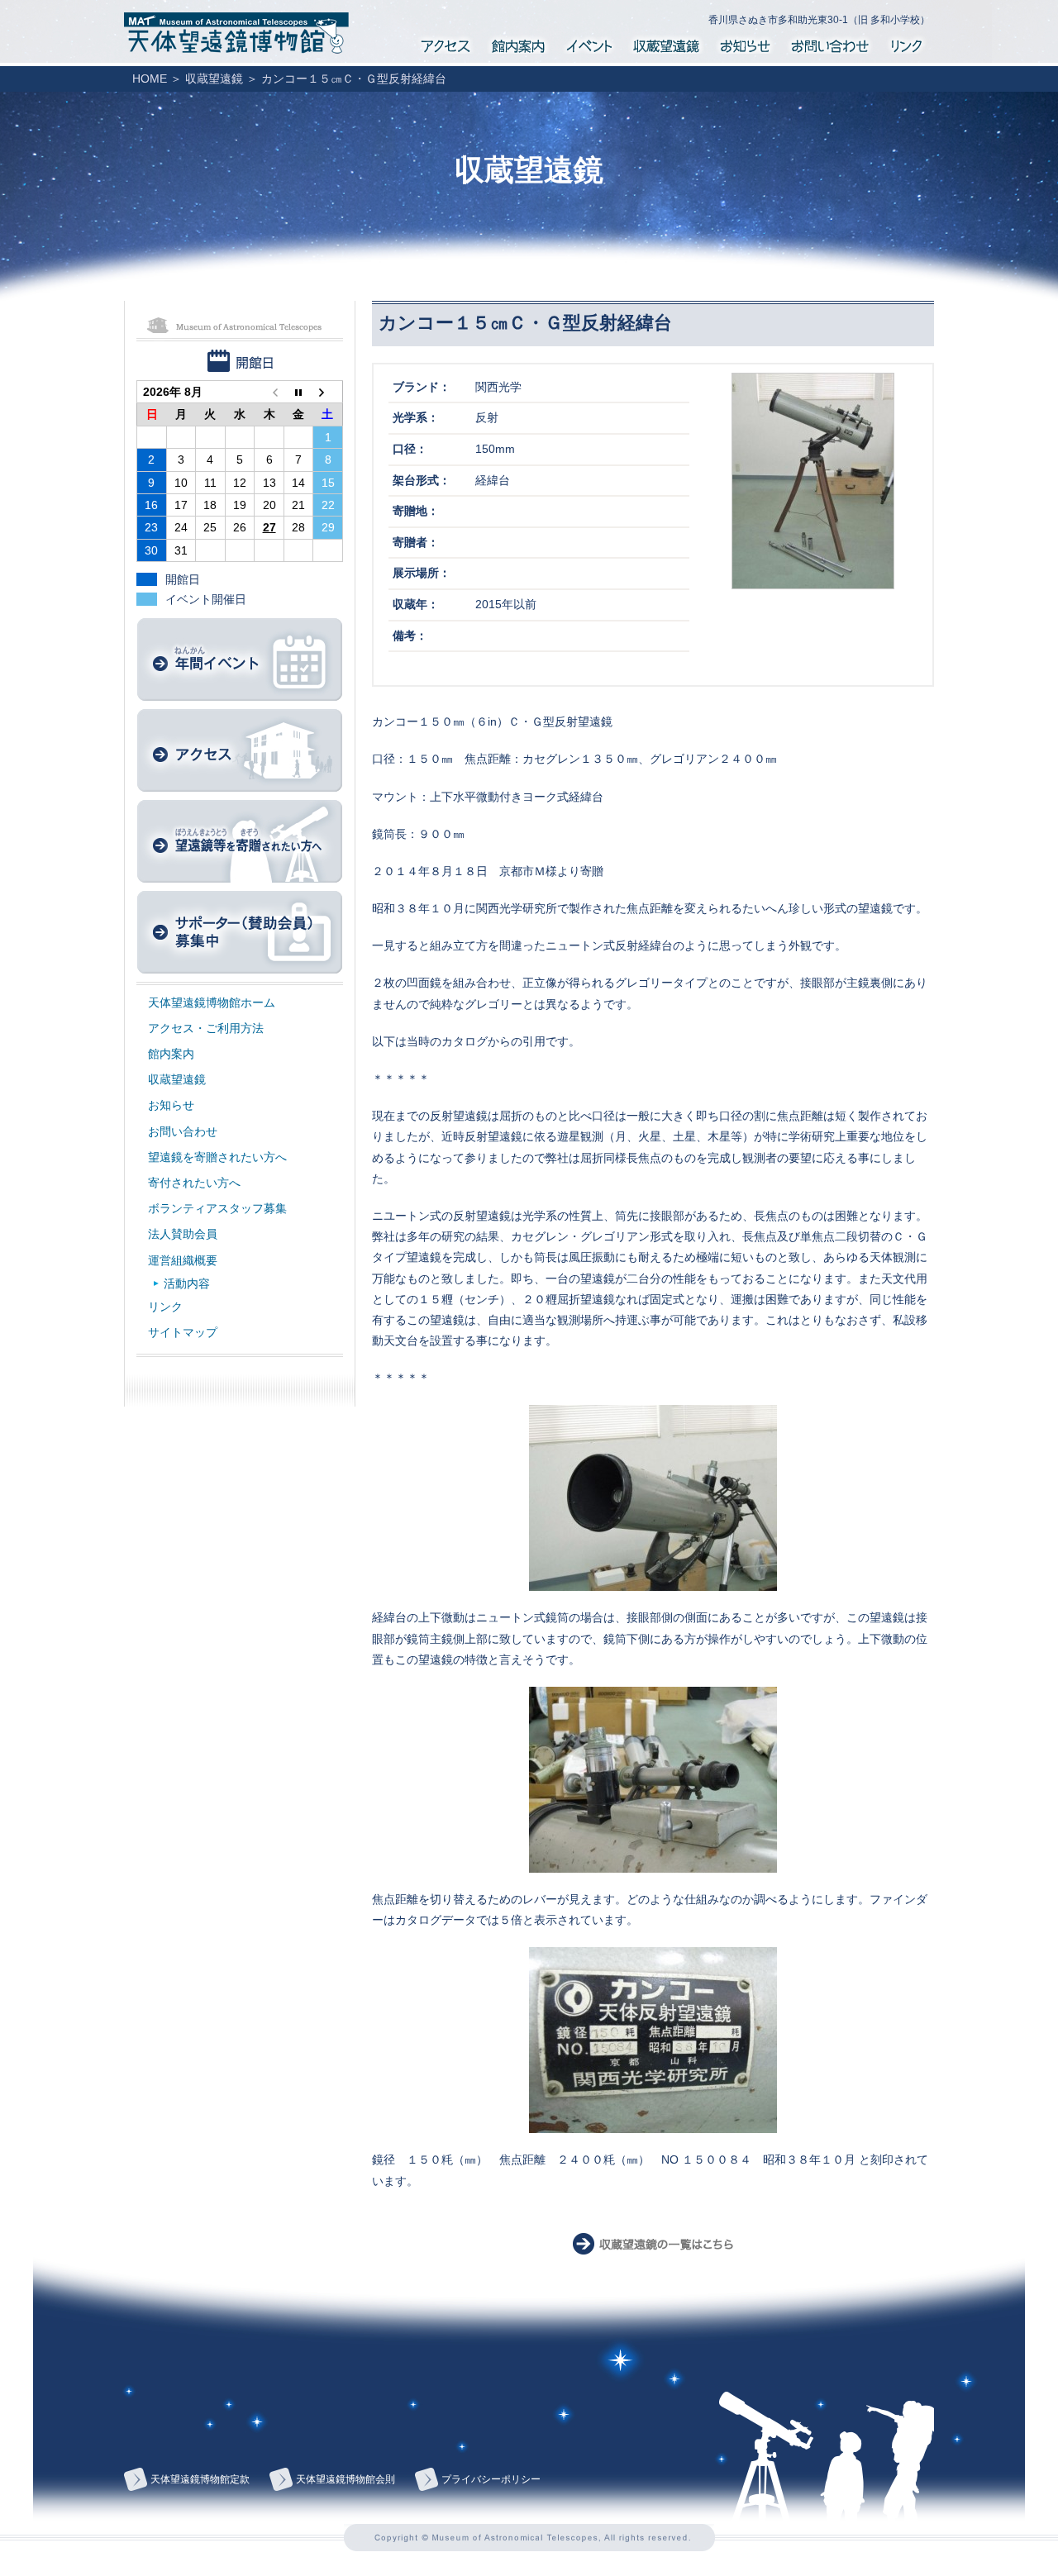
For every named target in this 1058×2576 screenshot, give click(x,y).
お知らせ (745, 43)
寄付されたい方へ (194, 1183)
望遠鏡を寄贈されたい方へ (217, 1157)
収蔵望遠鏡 (666, 43)
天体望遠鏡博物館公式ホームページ (236, 33)
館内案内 (518, 43)
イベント (589, 43)
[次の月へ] (328, 392)
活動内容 (187, 1283)
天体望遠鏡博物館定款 (200, 2479)
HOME (150, 79)
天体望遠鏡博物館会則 (346, 2479)
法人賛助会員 (183, 1234)
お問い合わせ (830, 43)
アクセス (446, 43)
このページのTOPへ (827, 2441)
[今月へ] (298, 392)
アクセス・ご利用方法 (206, 1028)
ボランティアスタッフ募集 (217, 1208)
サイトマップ (183, 1332)
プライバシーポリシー (491, 2479)
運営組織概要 (183, 1260)
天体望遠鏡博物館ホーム (212, 1002)
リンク (907, 43)
